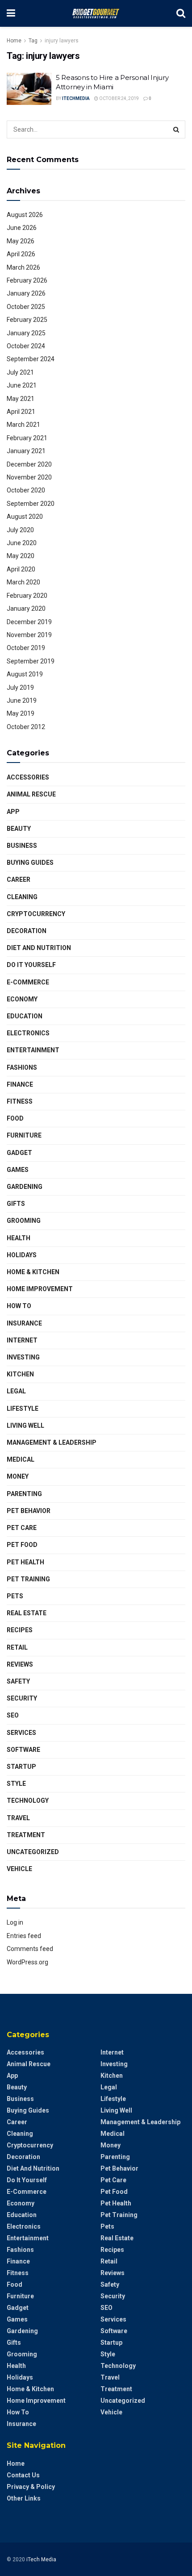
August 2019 (25, 674)
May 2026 (21, 241)
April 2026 (21, 254)
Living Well (25, 1426)
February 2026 (27, 280)
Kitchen (20, 1374)
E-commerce (28, 982)
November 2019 (29, 635)
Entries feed (24, 1936)
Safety (18, 1681)
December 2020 (29, 464)
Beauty (19, 829)
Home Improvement (40, 1289)
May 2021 (21, 399)
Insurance (24, 1323)
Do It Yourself (31, 965)
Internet (22, 1340)
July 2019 (20, 688)
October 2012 (26, 727)
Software (23, 1750)
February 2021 (27, 438)
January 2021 (26, 451)
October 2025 (26, 307)
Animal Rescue (31, 794)
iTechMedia (76, 98)
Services (21, 1733)
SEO (13, 1715)
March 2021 (23, 425)
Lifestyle (23, 1409)
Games (18, 1170)
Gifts (16, 1204)
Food (15, 1118)
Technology (28, 1801)
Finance (20, 1084)
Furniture (24, 1135)
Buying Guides (30, 863)
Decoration (27, 931)
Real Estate (27, 1613)
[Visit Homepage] (96, 13)
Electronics (28, 1033)
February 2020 (27, 596)
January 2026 (26, 293)
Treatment (26, 1835)
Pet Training (28, 1579)
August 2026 (25, 215)
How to (19, 1306)
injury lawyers (62, 41)
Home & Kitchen (33, 1272)
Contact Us (23, 2475)
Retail (17, 1647)
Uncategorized (33, 1852)
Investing (23, 1357)
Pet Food (22, 1545)
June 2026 (22, 228)
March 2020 (23, 582)
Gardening (25, 1187)
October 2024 (26, 346)
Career (19, 880)
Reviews (20, 1664)
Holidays (22, 1255)
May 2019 (21, 713)
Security (22, 1698)
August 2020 (25, 517)
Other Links (24, 2498)
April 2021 (21, 412)
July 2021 (20, 372)
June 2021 (22, 385)
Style (16, 1784)
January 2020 (26, 609)
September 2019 (31, 661)
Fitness (20, 1101)
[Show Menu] (11, 13)
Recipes (20, 1630)
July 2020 (20, 530)
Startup (21, 1767)
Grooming (24, 1221)
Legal (16, 1391)
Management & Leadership (52, 1442)
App (13, 812)
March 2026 (23, 267)
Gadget (19, 1153)
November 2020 (29, 477)
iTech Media (41, 2559)
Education (25, 1016)
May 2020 (21, 556)
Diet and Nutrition (39, 948)
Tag (33, 41)
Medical (21, 1459)
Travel (18, 1818)
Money (18, 1476)
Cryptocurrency (36, 914)
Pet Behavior (29, 1511)
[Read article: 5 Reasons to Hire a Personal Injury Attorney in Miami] (29, 89)
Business (22, 846)
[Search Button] (181, 13)
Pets (15, 1596)
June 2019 (22, 700)
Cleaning (22, 897)
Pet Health (25, 1562)
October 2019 (26, 648)
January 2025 (26, 333)
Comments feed (30, 1949)
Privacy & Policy (31, 2487)
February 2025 (27, 320)
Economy (22, 999)
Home (14, 41)
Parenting (24, 1494)
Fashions (22, 1067)
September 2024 (31, 359)
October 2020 (26, 490)
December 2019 (29, 622)
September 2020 (31, 504)
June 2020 (22, 543)
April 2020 (21, 569)
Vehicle (19, 1869)
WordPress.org (27, 1962)
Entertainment (33, 1050)
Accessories (28, 777)
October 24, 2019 (119, 98)
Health (19, 1238)
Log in (15, 1922)
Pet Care (22, 1528)
